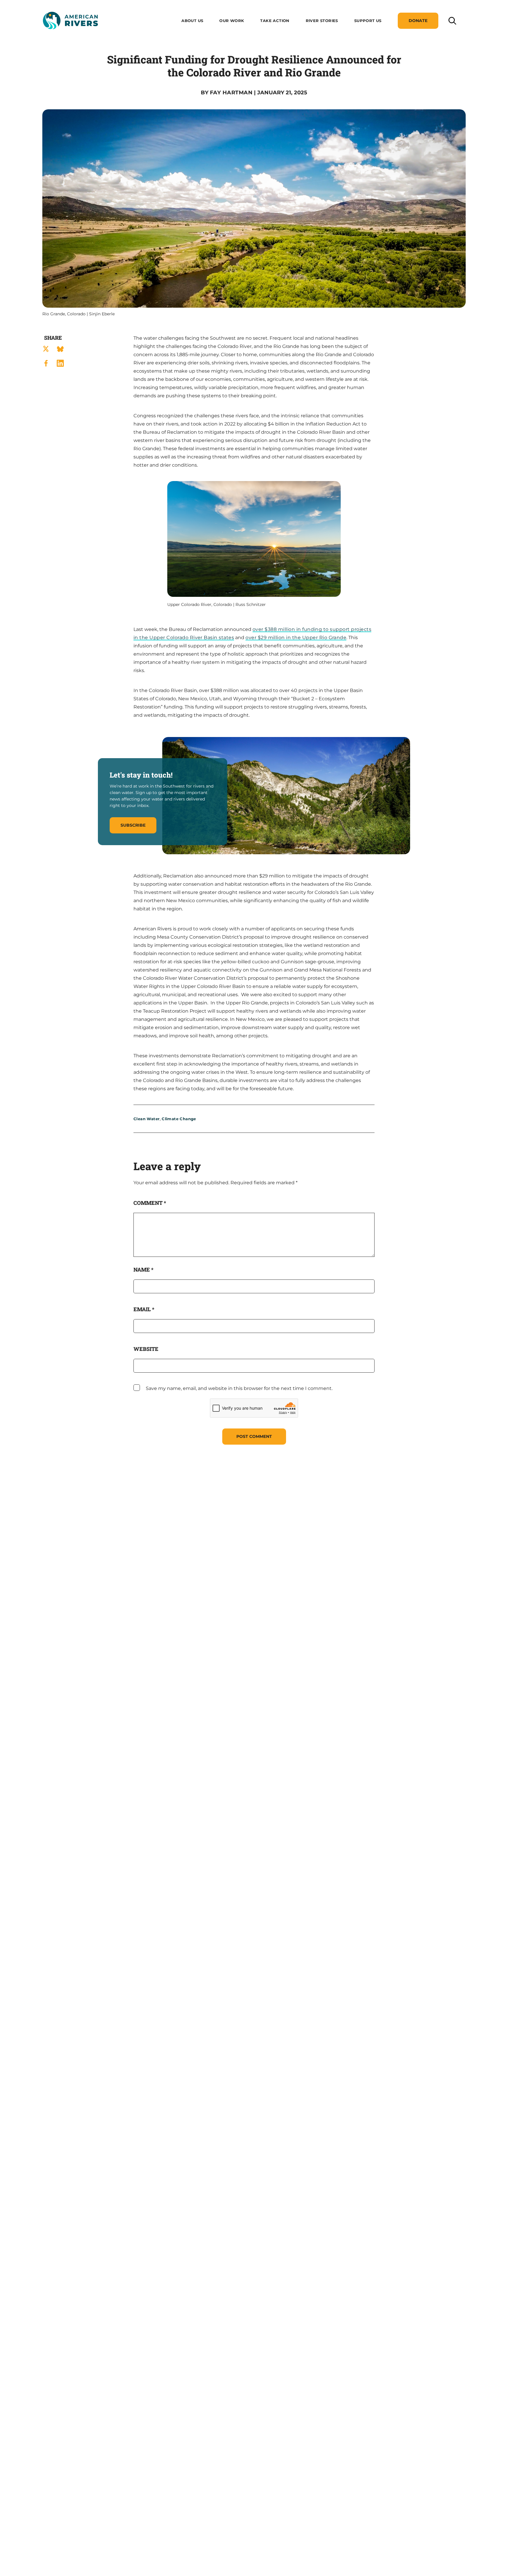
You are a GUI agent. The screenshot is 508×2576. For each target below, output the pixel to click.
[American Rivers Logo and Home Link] (70, 21)
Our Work (232, 21)
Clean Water (147, 1119)
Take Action (275, 21)
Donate (418, 21)
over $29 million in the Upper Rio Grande (296, 638)
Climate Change (179, 1119)
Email (144, 1309)
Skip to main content (68, 36)
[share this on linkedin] (60, 363)
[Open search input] (452, 20)
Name (143, 1269)
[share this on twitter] (46, 349)
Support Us (368, 21)
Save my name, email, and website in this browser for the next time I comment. (239, 1388)
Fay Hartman (231, 93)
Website (146, 1349)
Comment (150, 1203)
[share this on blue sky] (60, 349)
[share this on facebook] (46, 363)
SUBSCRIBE (133, 825)
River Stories (322, 21)
